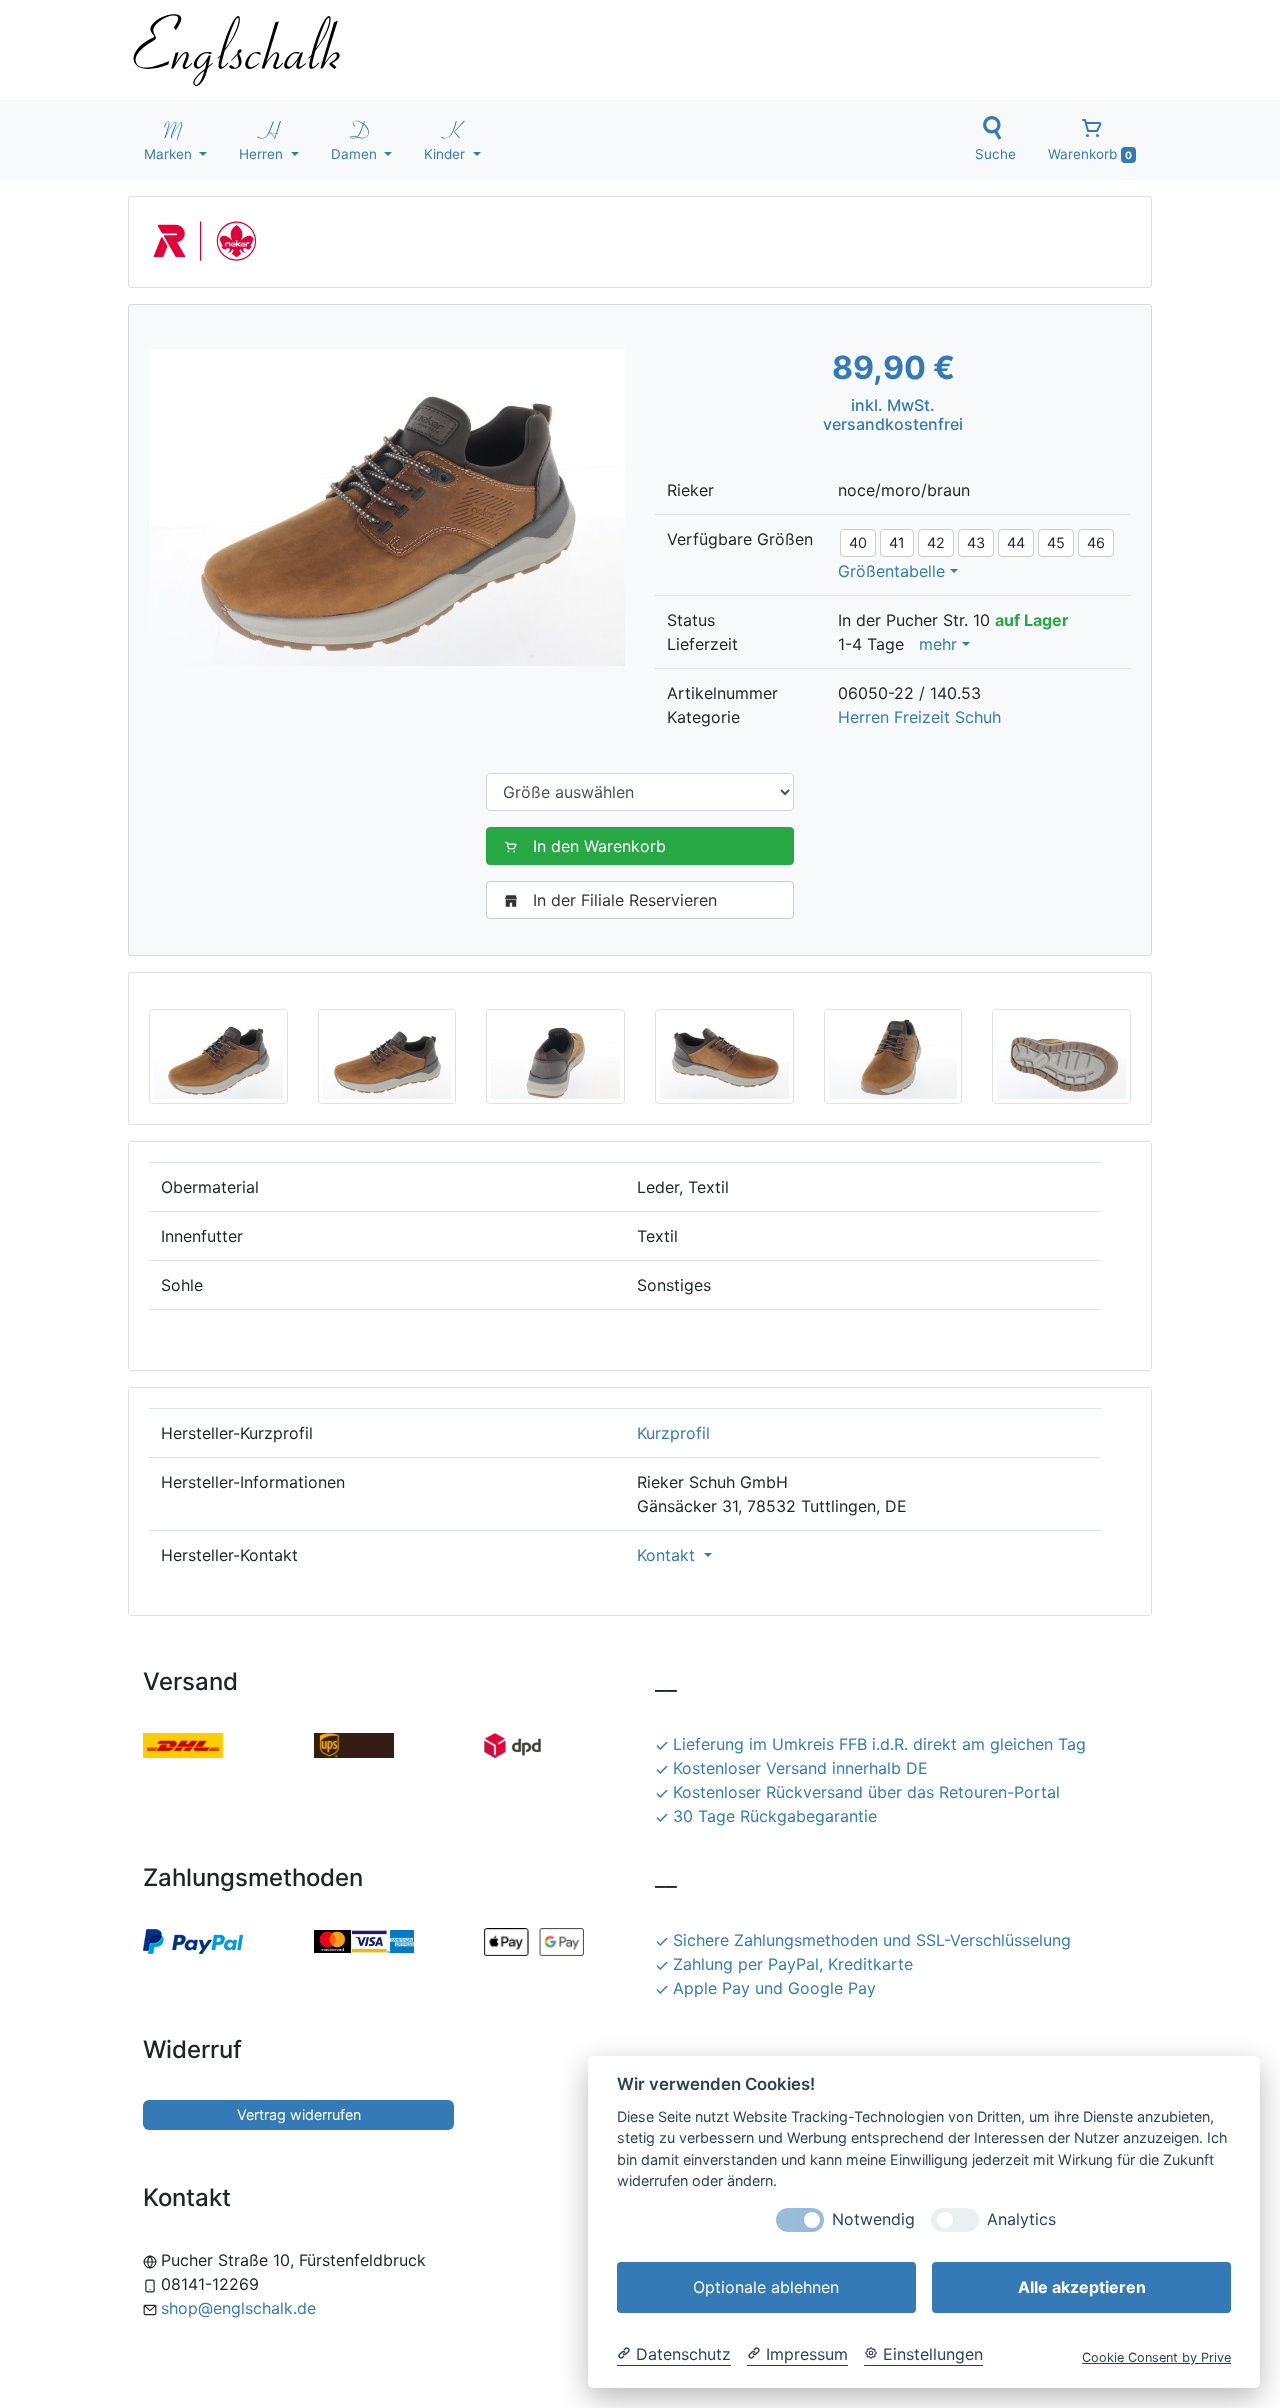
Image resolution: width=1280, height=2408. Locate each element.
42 (936, 542)
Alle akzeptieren (1082, 2287)
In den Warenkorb (599, 846)
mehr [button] (938, 644)
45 (1056, 542)
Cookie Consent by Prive (1156, 2357)
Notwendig (873, 2219)
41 (897, 542)
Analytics (1021, 2219)
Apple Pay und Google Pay (774, 1988)
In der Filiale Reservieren (625, 900)
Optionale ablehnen (766, 2287)
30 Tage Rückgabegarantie (775, 1816)
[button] (218, 1055)
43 (976, 542)
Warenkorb (1090, 154)
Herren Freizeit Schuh (919, 717)
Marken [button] (170, 154)
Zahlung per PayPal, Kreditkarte (793, 1964)
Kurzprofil (673, 1433)
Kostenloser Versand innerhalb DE (800, 1768)
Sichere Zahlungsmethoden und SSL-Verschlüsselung (872, 1940)
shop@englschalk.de (238, 2308)
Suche (995, 154)
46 (1096, 542)
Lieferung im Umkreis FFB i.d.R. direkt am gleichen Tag (879, 1744)
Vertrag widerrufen (299, 2114)
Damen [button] (356, 154)
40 (858, 542)
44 (1016, 542)
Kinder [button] (446, 154)
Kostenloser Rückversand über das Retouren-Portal (866, 1792)
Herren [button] (263, 154)
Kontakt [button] (668, 1555)
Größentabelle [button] (891, 571)
